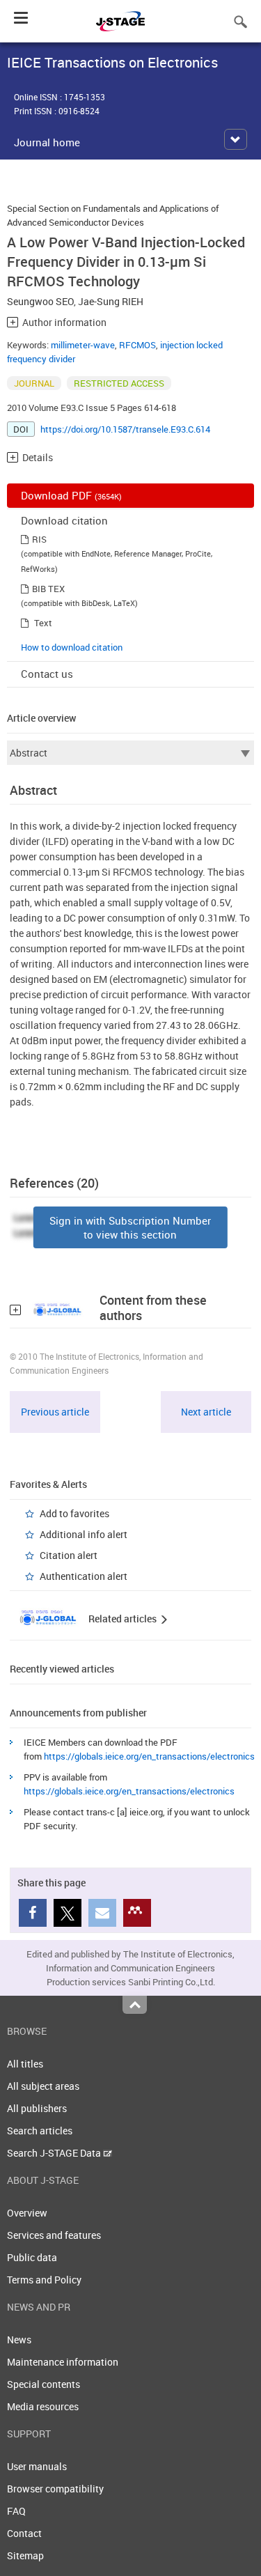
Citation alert (69, 1555)
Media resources (43, 2406)
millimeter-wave (83, 345)
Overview (27, 2213)
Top (135, 2005)
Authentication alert (84, 1576)
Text (43, 623)
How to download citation (72, 647)
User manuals (37, 2466)
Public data (32, 2257)
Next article (206, 1412)
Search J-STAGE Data (55, 2153)
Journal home (47, 142)
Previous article (55, 1412)
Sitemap (25, 2555)
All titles (25, 2064)
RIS (39, 539)
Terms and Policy (44, 2280)
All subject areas (43, 2086)
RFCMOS (137, 345)
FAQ (16, 2511)
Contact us (47, 674)
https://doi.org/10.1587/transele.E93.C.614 (125, 429)
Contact (24, 2533)
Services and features (54, 2235)
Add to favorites (74, 1513)
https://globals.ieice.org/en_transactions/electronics (149, 1756)
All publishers (37, 2108)
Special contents (43, 2384)
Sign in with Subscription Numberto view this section (130, 1227)
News (19, 2340)
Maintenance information (63, 2362)
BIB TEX (48, 589)
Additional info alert (84, 1534)
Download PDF (71, 495)
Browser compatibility (55, 2489)
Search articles (40, 2131)
